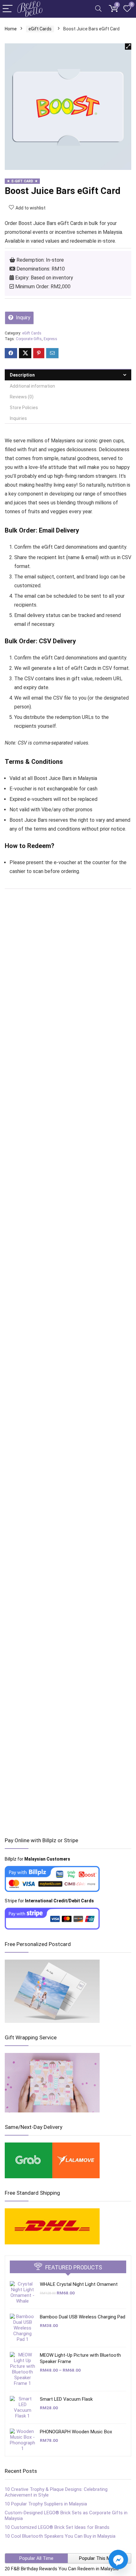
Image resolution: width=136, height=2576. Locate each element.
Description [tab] (22, 375)
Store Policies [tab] (24, 408)
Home (11, 29)
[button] (128, 47)
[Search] (98, 9)
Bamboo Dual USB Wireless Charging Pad (83, 2317)
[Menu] (8, 9)
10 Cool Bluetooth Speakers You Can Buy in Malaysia (60, 2536)
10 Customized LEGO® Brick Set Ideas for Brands (57, 2527)
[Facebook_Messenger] (118, 2560)
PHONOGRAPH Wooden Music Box (76, 2432)
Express (50, 339)
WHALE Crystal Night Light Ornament (79, 2284)
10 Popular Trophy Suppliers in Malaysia (46, 2504)
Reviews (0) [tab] (22, 397)
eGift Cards (40, 29)
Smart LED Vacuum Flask (66, 2399)
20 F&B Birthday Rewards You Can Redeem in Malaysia (62, 2569)
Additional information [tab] (32, 386)
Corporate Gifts (29, 339)
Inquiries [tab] (18, 418)
